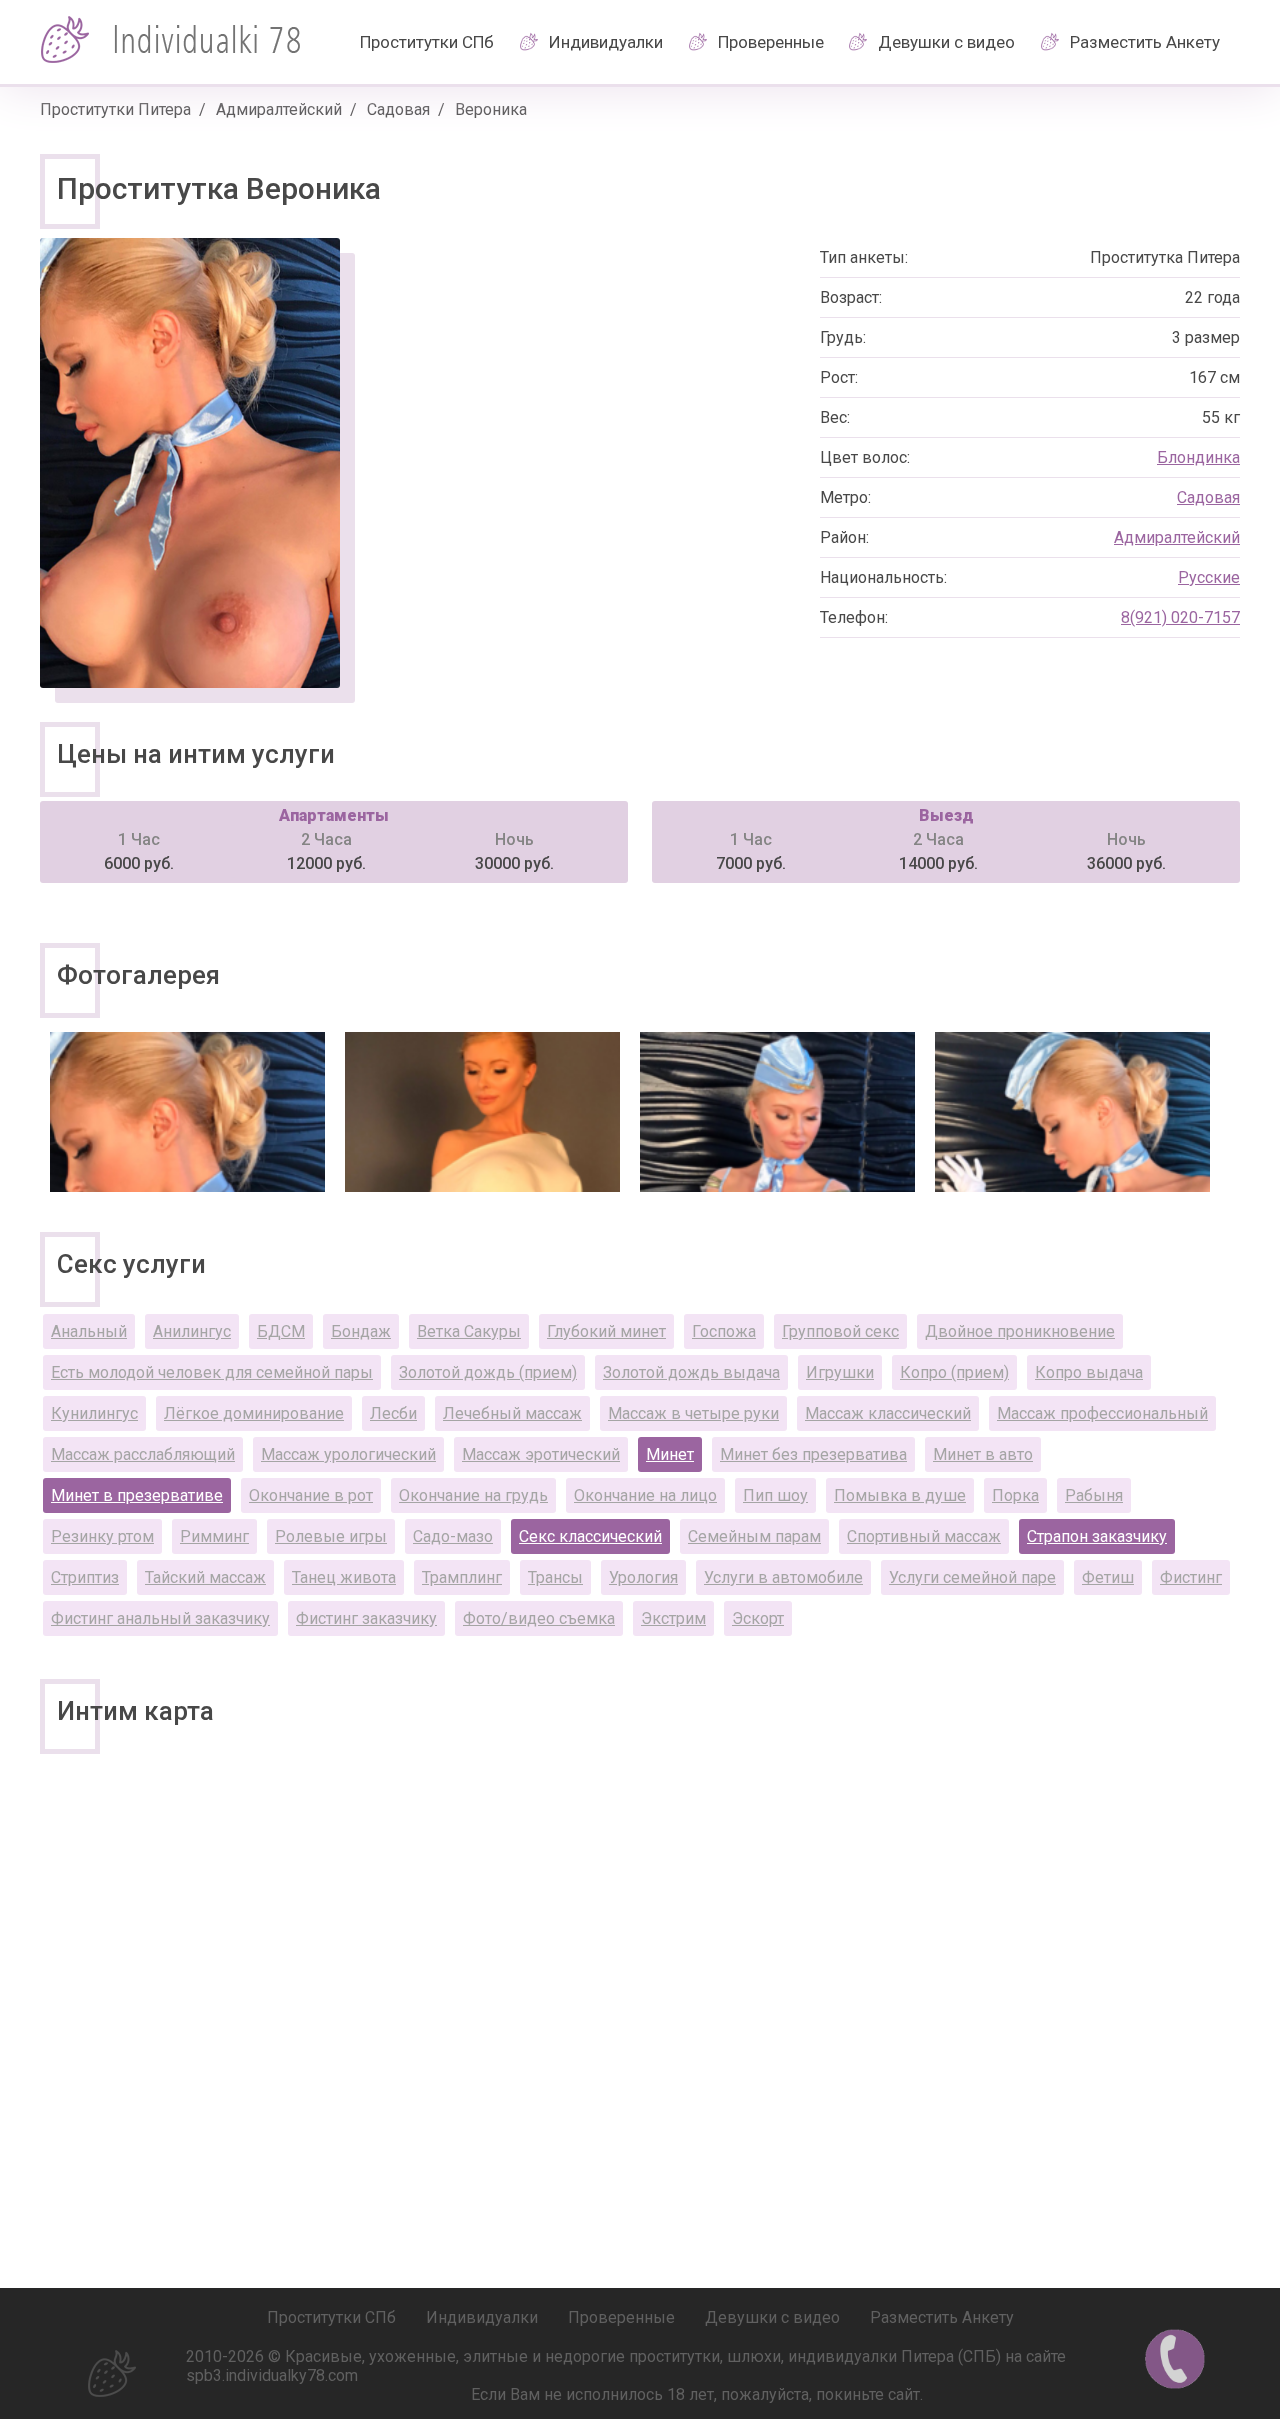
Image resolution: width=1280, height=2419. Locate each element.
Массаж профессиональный (1102, 1413)
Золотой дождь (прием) (488, 1372)
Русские (1209, 577)
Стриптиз (85, 1577)
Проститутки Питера (115, 109)
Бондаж (361, 1331)
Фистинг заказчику (366, 1618)
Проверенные (771, 42)
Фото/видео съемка (539, 1618)
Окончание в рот (311, 1495)
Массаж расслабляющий (143, 1454)
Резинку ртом (102, 1536)
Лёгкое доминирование (254, 1413)
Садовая (398, 109)
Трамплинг (462, 1577)
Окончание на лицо (645, 1495)
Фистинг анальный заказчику (160, 1618)
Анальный (89, 1331)
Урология (643, 1577)
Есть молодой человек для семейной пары (212, 1372)
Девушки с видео (946, 42)
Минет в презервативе (137, 1495)
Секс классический (590, 1536)
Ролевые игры (331, 1536)
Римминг (214, 1536)
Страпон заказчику (1097, 1536)
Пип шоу (775, 1495)
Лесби (393, 1413)
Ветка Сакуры (469, 1331)
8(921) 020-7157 (1180, 617)
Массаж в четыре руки (693, 1413)
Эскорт (758, 1618)
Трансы (555, 1577)
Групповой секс (840, 1331)
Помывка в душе (900, 1495)
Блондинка (1198, 457)
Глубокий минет (606, 1331)
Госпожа (724, 1331)
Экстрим (673, 1618)
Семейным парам (754, 1536)
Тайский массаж (205, 1577)
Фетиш (1108, 1577)
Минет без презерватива (813, 1454)
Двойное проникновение (1020, 1331)
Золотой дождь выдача (691, 1372)
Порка (1015, 1495)
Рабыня (1094, 1495)
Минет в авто (983, 1454)
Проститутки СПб (427, 42)
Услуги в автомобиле (783, 1577)
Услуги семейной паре (972, 1577)
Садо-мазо (453, 1536)
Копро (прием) (954, 1372)
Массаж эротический (541, 1454)
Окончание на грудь (473, 1495)
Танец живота (344, 1577)
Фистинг (1191, 1577)
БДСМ (281, 1331)
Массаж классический (888, 1413)
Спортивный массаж (924, 1536)
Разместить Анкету (1145, 42)
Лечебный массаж (512, 1413)
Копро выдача (1089, 1372)
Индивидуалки (606, 42)
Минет (670, 1454)
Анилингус (192, 1331)
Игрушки (840, 1372)
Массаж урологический (348, 1454)
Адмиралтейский (279, 109)
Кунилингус (94, 1413)
